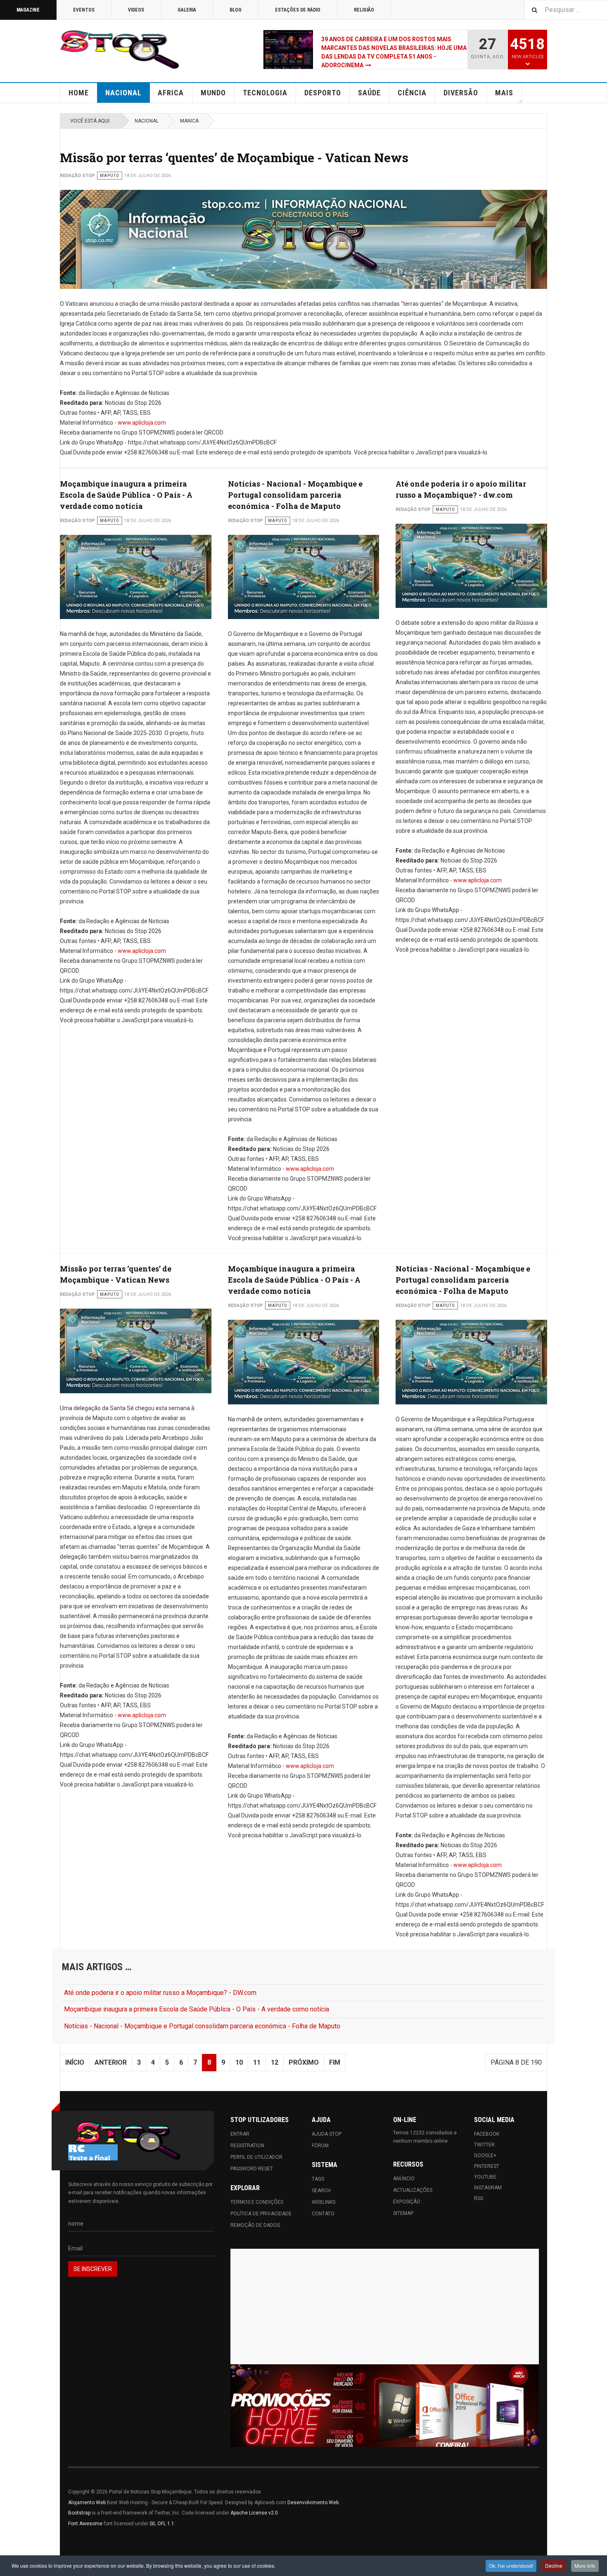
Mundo (213, 93)
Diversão (461, 93)
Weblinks (324, 2202)
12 (275, 2062)
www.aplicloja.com (142, 423)
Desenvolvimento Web (313, 2503)
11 (257, 2062)
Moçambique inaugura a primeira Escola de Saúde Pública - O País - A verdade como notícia (126, 495)
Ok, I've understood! (511, 2565)
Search (321, 2191)
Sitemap (403, 2213)
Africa (171, 93)
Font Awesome (85, 2524)
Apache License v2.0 (254, 2513)
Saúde (369, 93)
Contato (323, 2214)
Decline (554, 2565)
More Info (585, 2565)
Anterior (111, 2062)
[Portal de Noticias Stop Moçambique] (120, 50)
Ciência (412, 93)
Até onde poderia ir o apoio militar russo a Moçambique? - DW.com (160, 1993)
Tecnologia (265, 93)
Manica (189, 121)
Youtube (485, 2177)
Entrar (240, 2134)
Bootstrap (79, 2513)
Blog (236, 10)
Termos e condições (257, 2202)
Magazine (28, 10)
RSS (479, 2198)
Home (79, 93)
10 (239, 2062)
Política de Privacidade (261, 2214)
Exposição (407, 2202)
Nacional (123, 93)
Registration (247, 2146)
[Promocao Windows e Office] (385, 2406)
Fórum (320, 2146)
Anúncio (404, 2179)
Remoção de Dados (255, 2225)
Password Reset (252, 2169)
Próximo (304, 2062)
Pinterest (487, 2166)
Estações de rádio (298, 10)
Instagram (488, 2188)
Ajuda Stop (327, 2134)
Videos (136, 10)
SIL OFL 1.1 (162, 2524)
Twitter (484, 2145)
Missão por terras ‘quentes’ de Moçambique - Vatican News (234, 157)
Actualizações (413, 2190)
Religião (364, 10)
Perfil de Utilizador (256, 2157)
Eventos (84, 10)
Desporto (323, 93)
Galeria (187, 10)
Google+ (485, 2155)
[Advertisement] (385, 2307)
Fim (335, 2062)
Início (75, 2062)
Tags (318, 2179)
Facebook (487, 2134)
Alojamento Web (87, 2503)
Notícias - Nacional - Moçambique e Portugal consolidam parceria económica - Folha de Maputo (295, 495)
